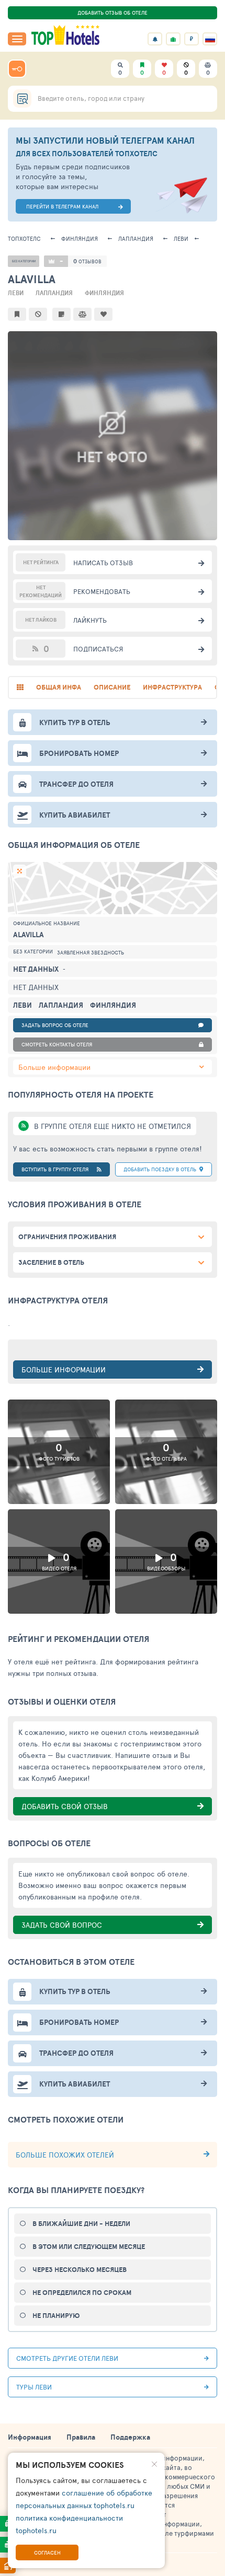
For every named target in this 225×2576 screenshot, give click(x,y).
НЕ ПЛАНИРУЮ (56, 2316)
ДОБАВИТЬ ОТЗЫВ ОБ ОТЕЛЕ (113, 13)
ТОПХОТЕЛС (24, 238)
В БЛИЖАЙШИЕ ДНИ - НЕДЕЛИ (81, 2224)
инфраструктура (172, 687)
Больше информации (54, 1067)
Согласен (47, 2552)
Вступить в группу (55, 1169)
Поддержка (130, 2437)
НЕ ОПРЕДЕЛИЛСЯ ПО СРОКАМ (82, 2293)
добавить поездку (160, 1169)
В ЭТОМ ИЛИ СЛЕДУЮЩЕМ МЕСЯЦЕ (89, 2247)
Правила (81, 2437)
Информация (30, 2437)
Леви (181, 238)
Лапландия (136, 238)
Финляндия (80, 238)
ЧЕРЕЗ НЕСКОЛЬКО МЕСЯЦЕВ (80, 2270)
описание (112, 687)
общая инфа (59, 687)
